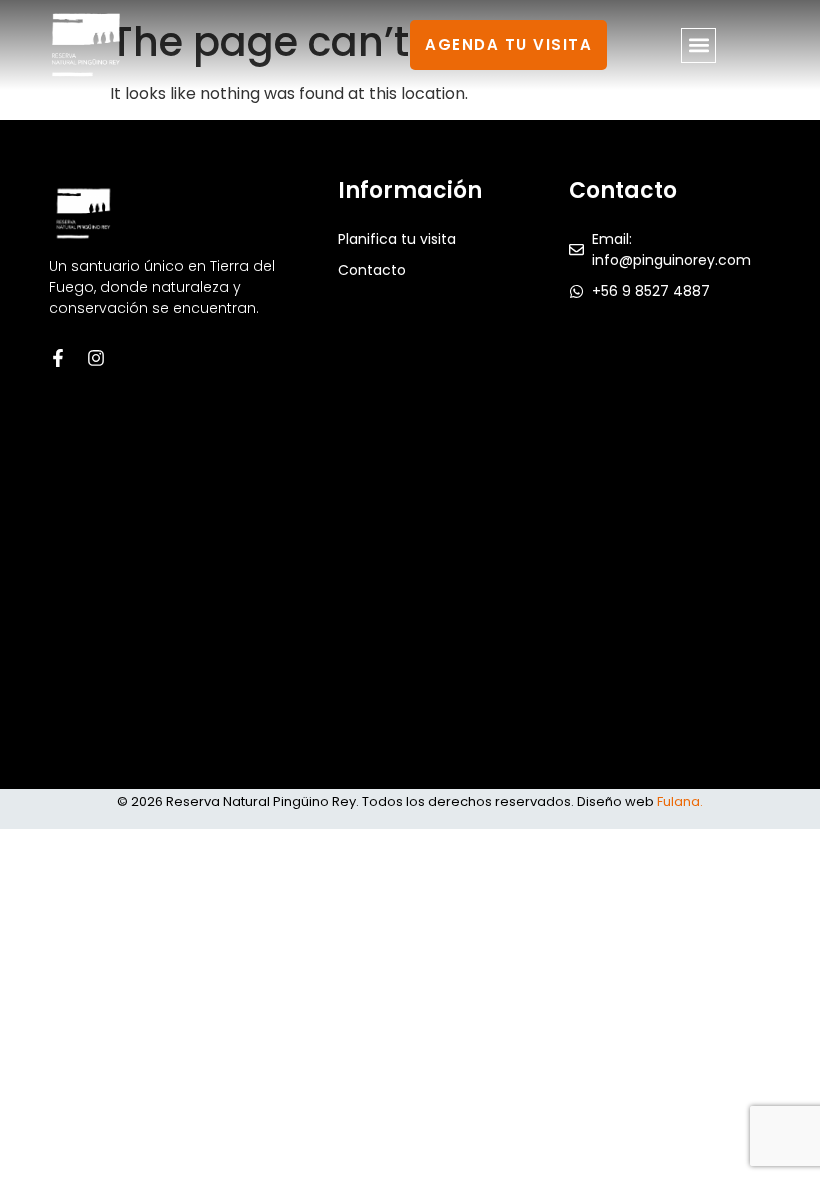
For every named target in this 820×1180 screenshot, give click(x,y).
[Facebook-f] (58, 358)
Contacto (372, 270)
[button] (698, 45)
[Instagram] (96, 358)
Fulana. (680, 801)
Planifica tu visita (397, 239)
